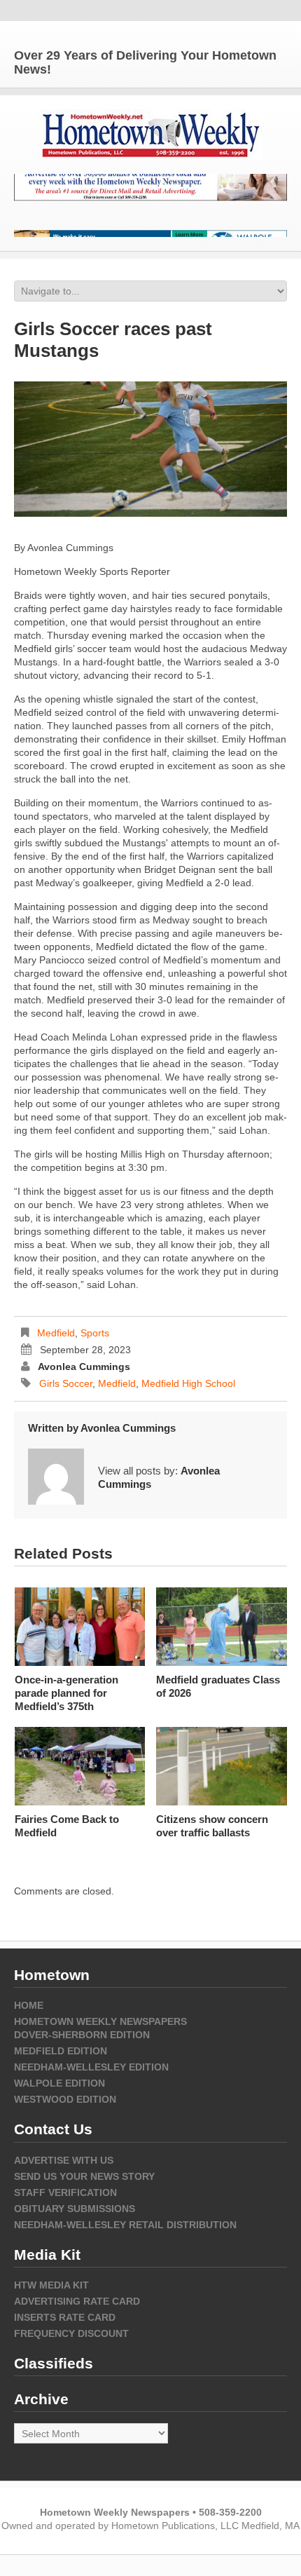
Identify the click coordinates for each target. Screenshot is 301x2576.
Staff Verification (65, 2192)
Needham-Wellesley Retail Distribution (125, 2225)
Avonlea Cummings (84, 1367)
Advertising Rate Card (77, 2301)
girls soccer (66, 1383)
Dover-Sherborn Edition (82, 2035)
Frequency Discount (71, 2333)
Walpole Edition (59, 2083)
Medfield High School (188, 1383)
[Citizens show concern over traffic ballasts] (222, 1766)
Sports (95, 1333)
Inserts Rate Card (65, 2317)
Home (29, 2005)
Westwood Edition (65, 2099)
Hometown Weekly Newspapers (100, 2021)
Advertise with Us (64, 2160)
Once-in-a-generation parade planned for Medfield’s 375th (66, 1693)
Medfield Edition (61, 2051)
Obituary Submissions (75, 2209)
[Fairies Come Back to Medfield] (80, 1766)
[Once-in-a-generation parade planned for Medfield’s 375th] (80, 1627)
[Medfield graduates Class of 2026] (222, 1627)
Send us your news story (84, 2176)
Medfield (56, 1333)
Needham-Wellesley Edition (91, 2067)
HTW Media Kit (51, 2285)
